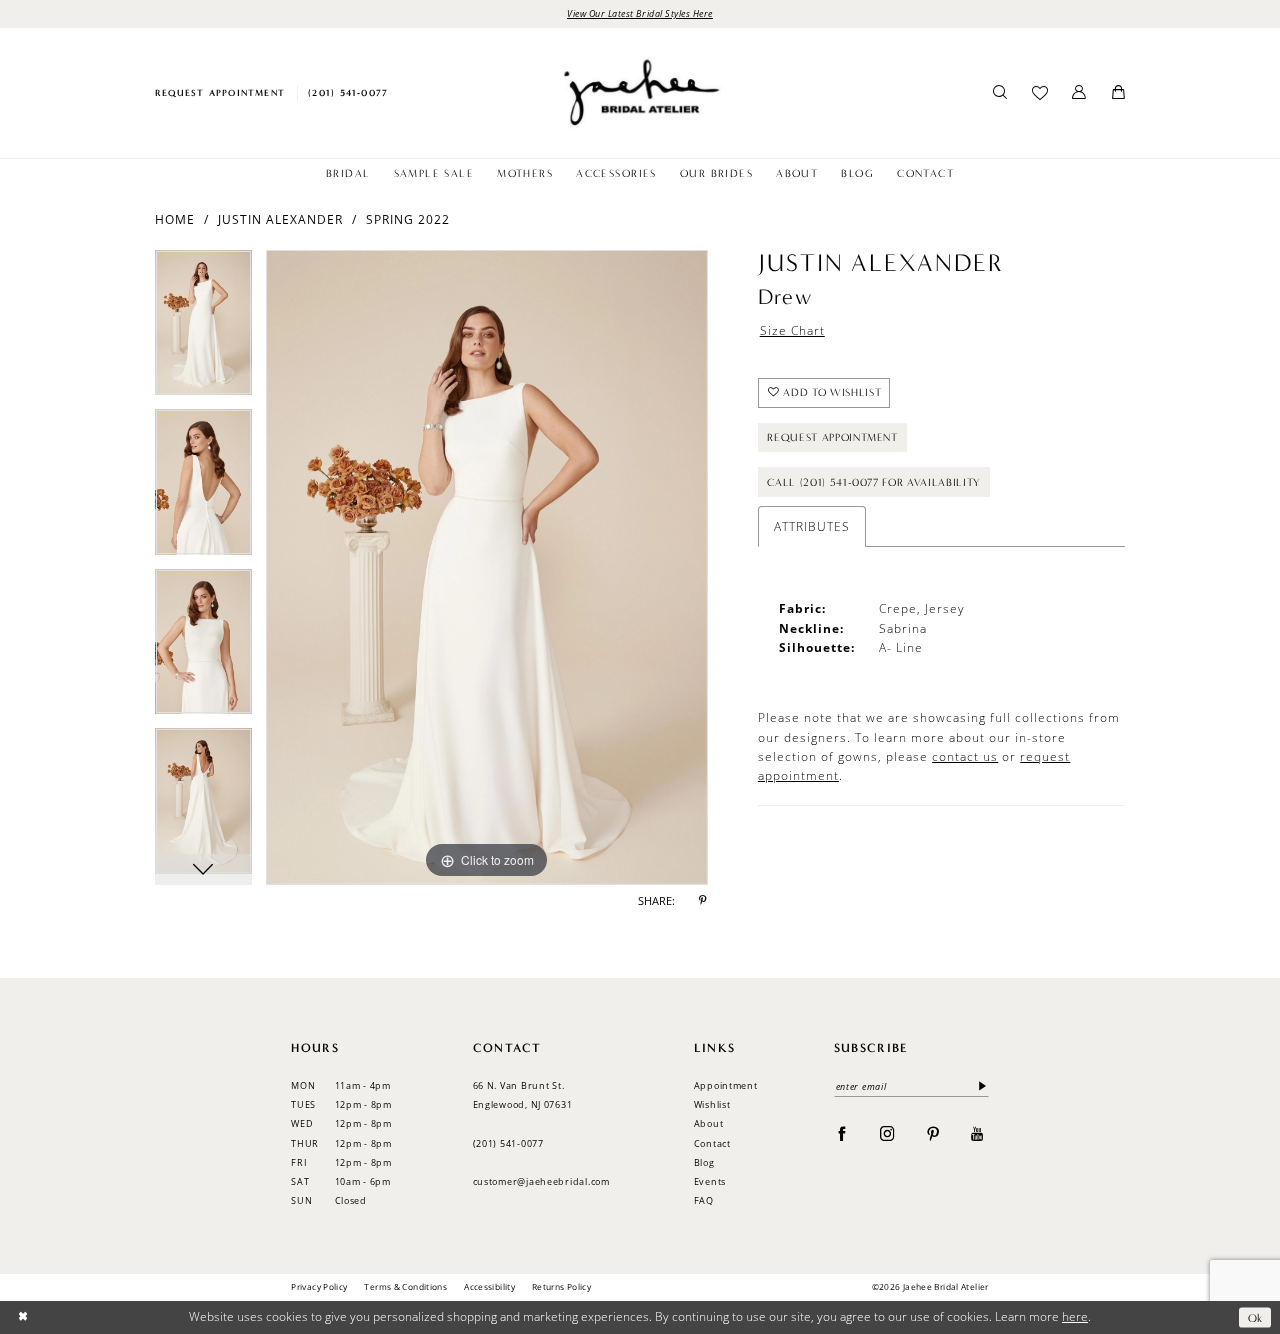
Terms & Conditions (405, 1286)
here (1075, 1316)
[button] (1079, 93)
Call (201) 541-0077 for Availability (874, 482)
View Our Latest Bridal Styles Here (640, 13)
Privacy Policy (319, 1286)
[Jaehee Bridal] (639, 92)
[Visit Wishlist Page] (1039, 93)
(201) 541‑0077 (508, 1143)
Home (175, 219)
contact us (965, 756)
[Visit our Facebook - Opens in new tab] (842, 1133)
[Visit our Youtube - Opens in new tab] (977, 1133)
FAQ (704, 1200)
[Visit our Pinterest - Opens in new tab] (933, 1133)
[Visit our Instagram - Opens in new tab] (887, 1133)
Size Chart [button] (792, 330)
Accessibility (489, 1286)
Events (710, 1181)
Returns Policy (561, 1286)
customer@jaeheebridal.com (541, 1181)
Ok (1255, 1317)
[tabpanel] (203, 330)
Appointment (726, 1085)
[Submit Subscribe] (979, 1086)
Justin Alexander (280, 219)
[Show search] (1000, 93)
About (709, 1123)
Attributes (812, 526)
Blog (704, 1162)
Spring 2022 (408, 219)
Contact (712, 1143)
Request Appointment (832, 437)
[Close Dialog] (22, 1317)
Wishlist (712, 1104)
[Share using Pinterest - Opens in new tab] (703, 902)
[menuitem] (219, 92)
